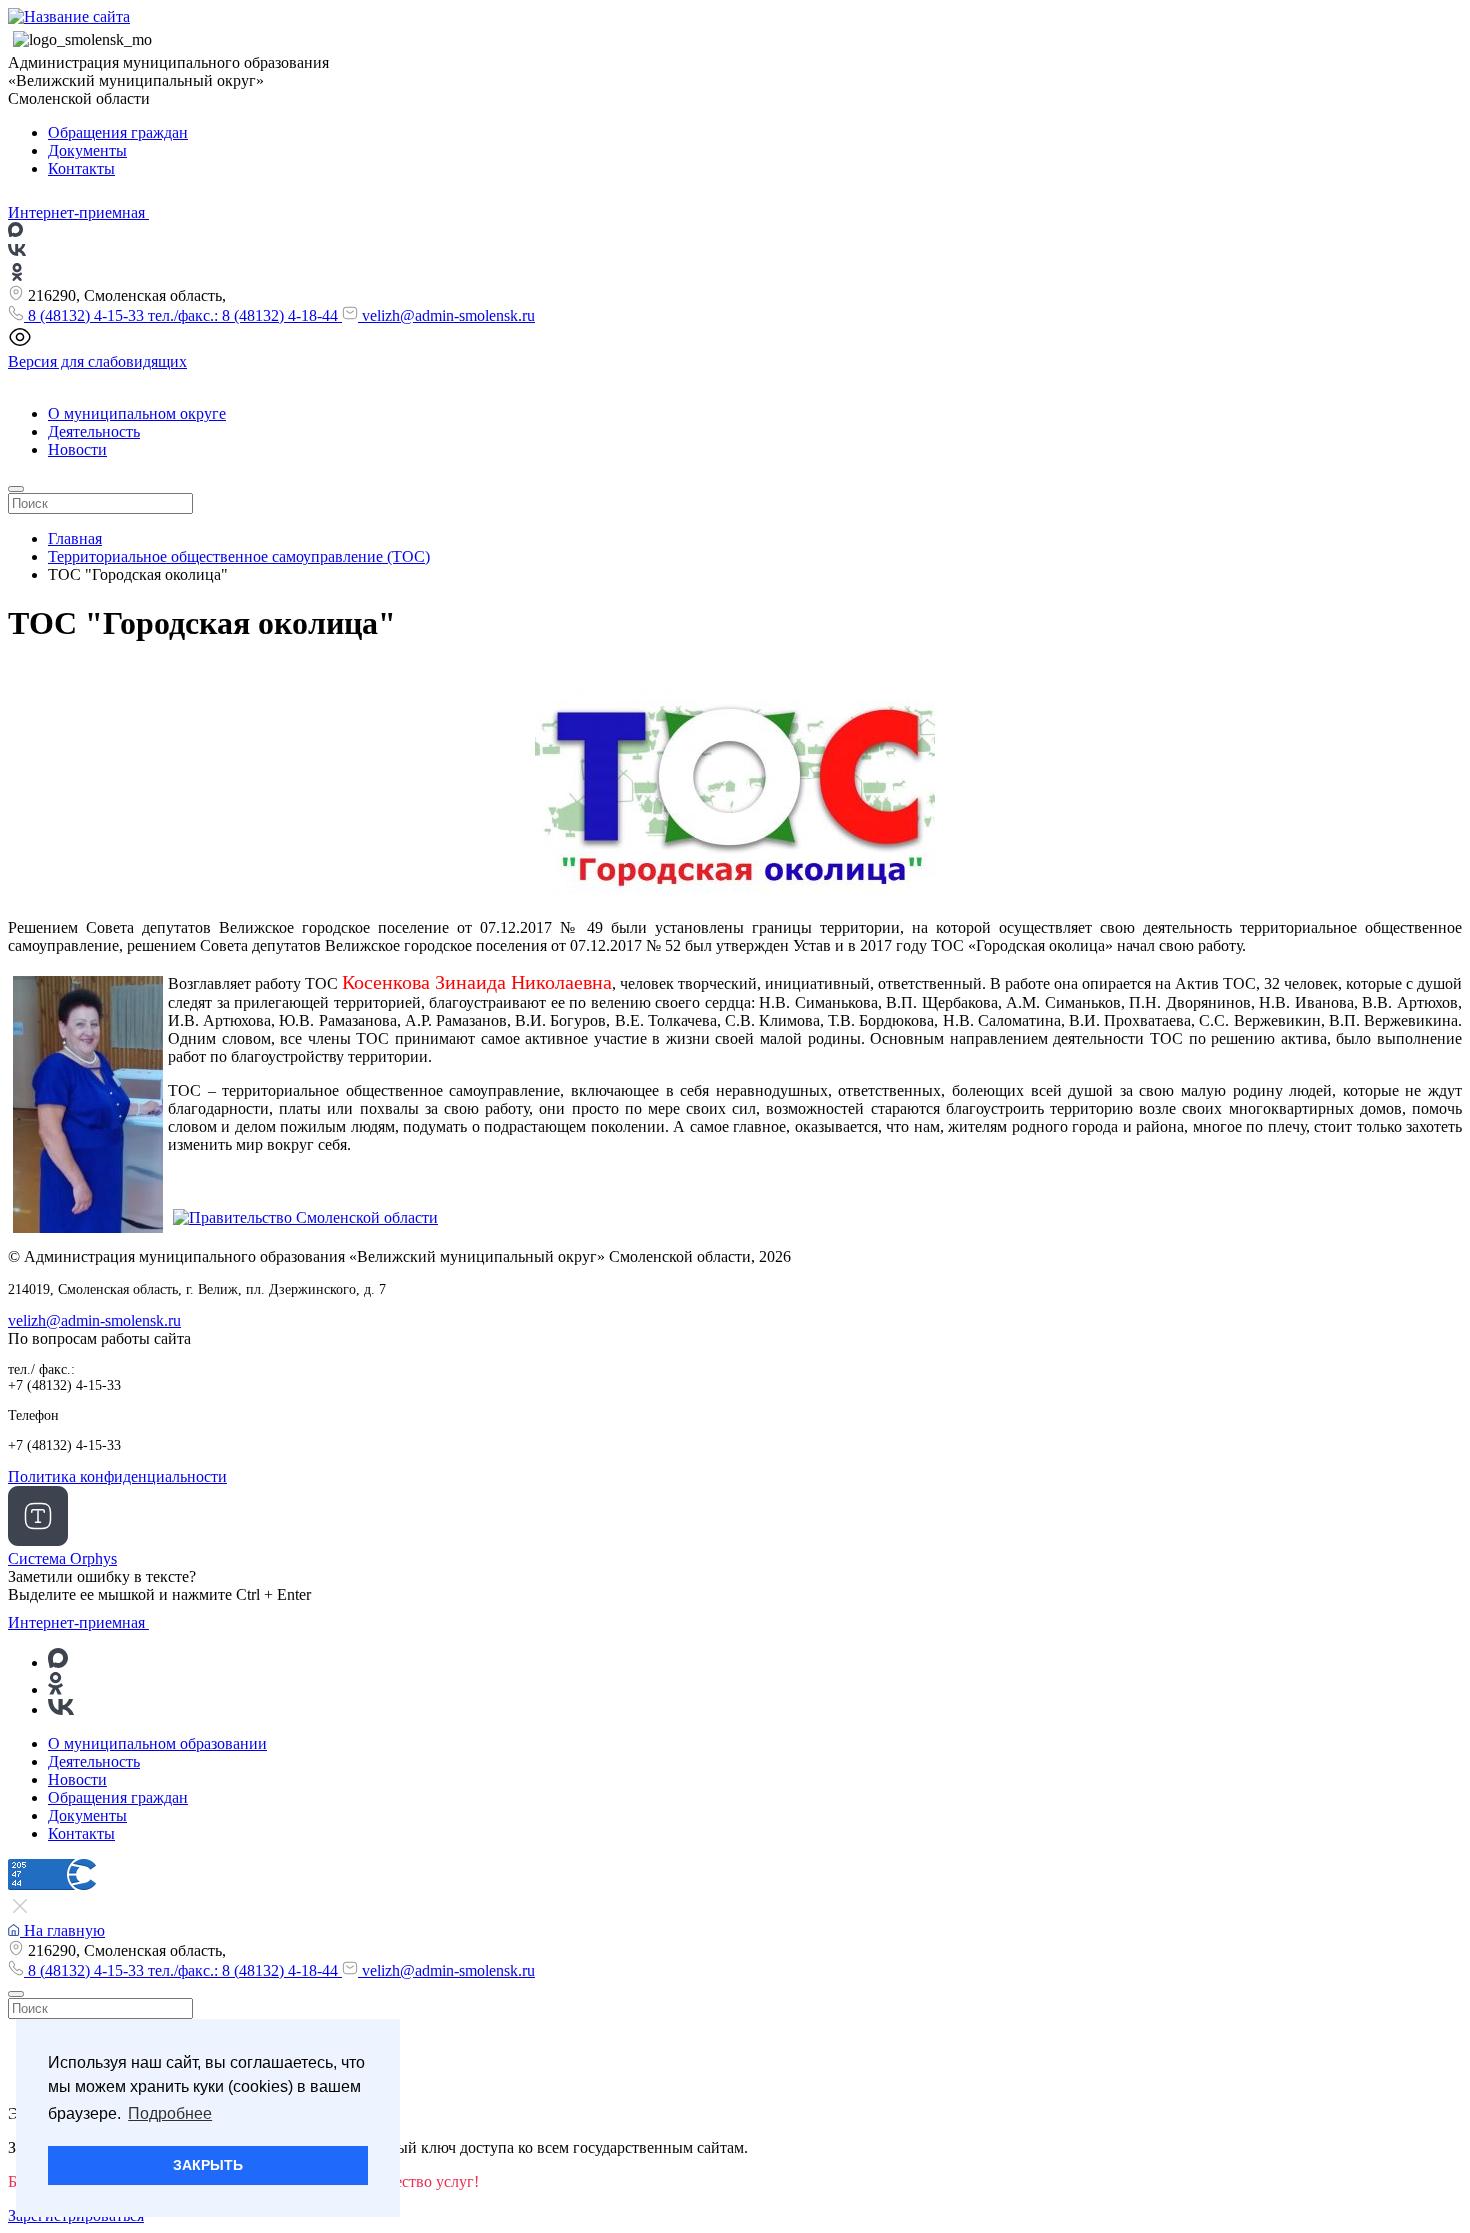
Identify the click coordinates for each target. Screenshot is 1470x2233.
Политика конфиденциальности (117, 1476)
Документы (87, 150)
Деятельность (94, 431)
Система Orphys (62, 1558)
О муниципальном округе (137, 413)
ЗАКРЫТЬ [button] (208, 2165)
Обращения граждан (118, 132)
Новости (77, 449)
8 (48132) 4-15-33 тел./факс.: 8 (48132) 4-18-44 (183, 315)
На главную (62, 1930)
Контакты (81, 168)
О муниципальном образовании (157, 1743)
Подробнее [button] (170, 2113)
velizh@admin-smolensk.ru (446, 315)
